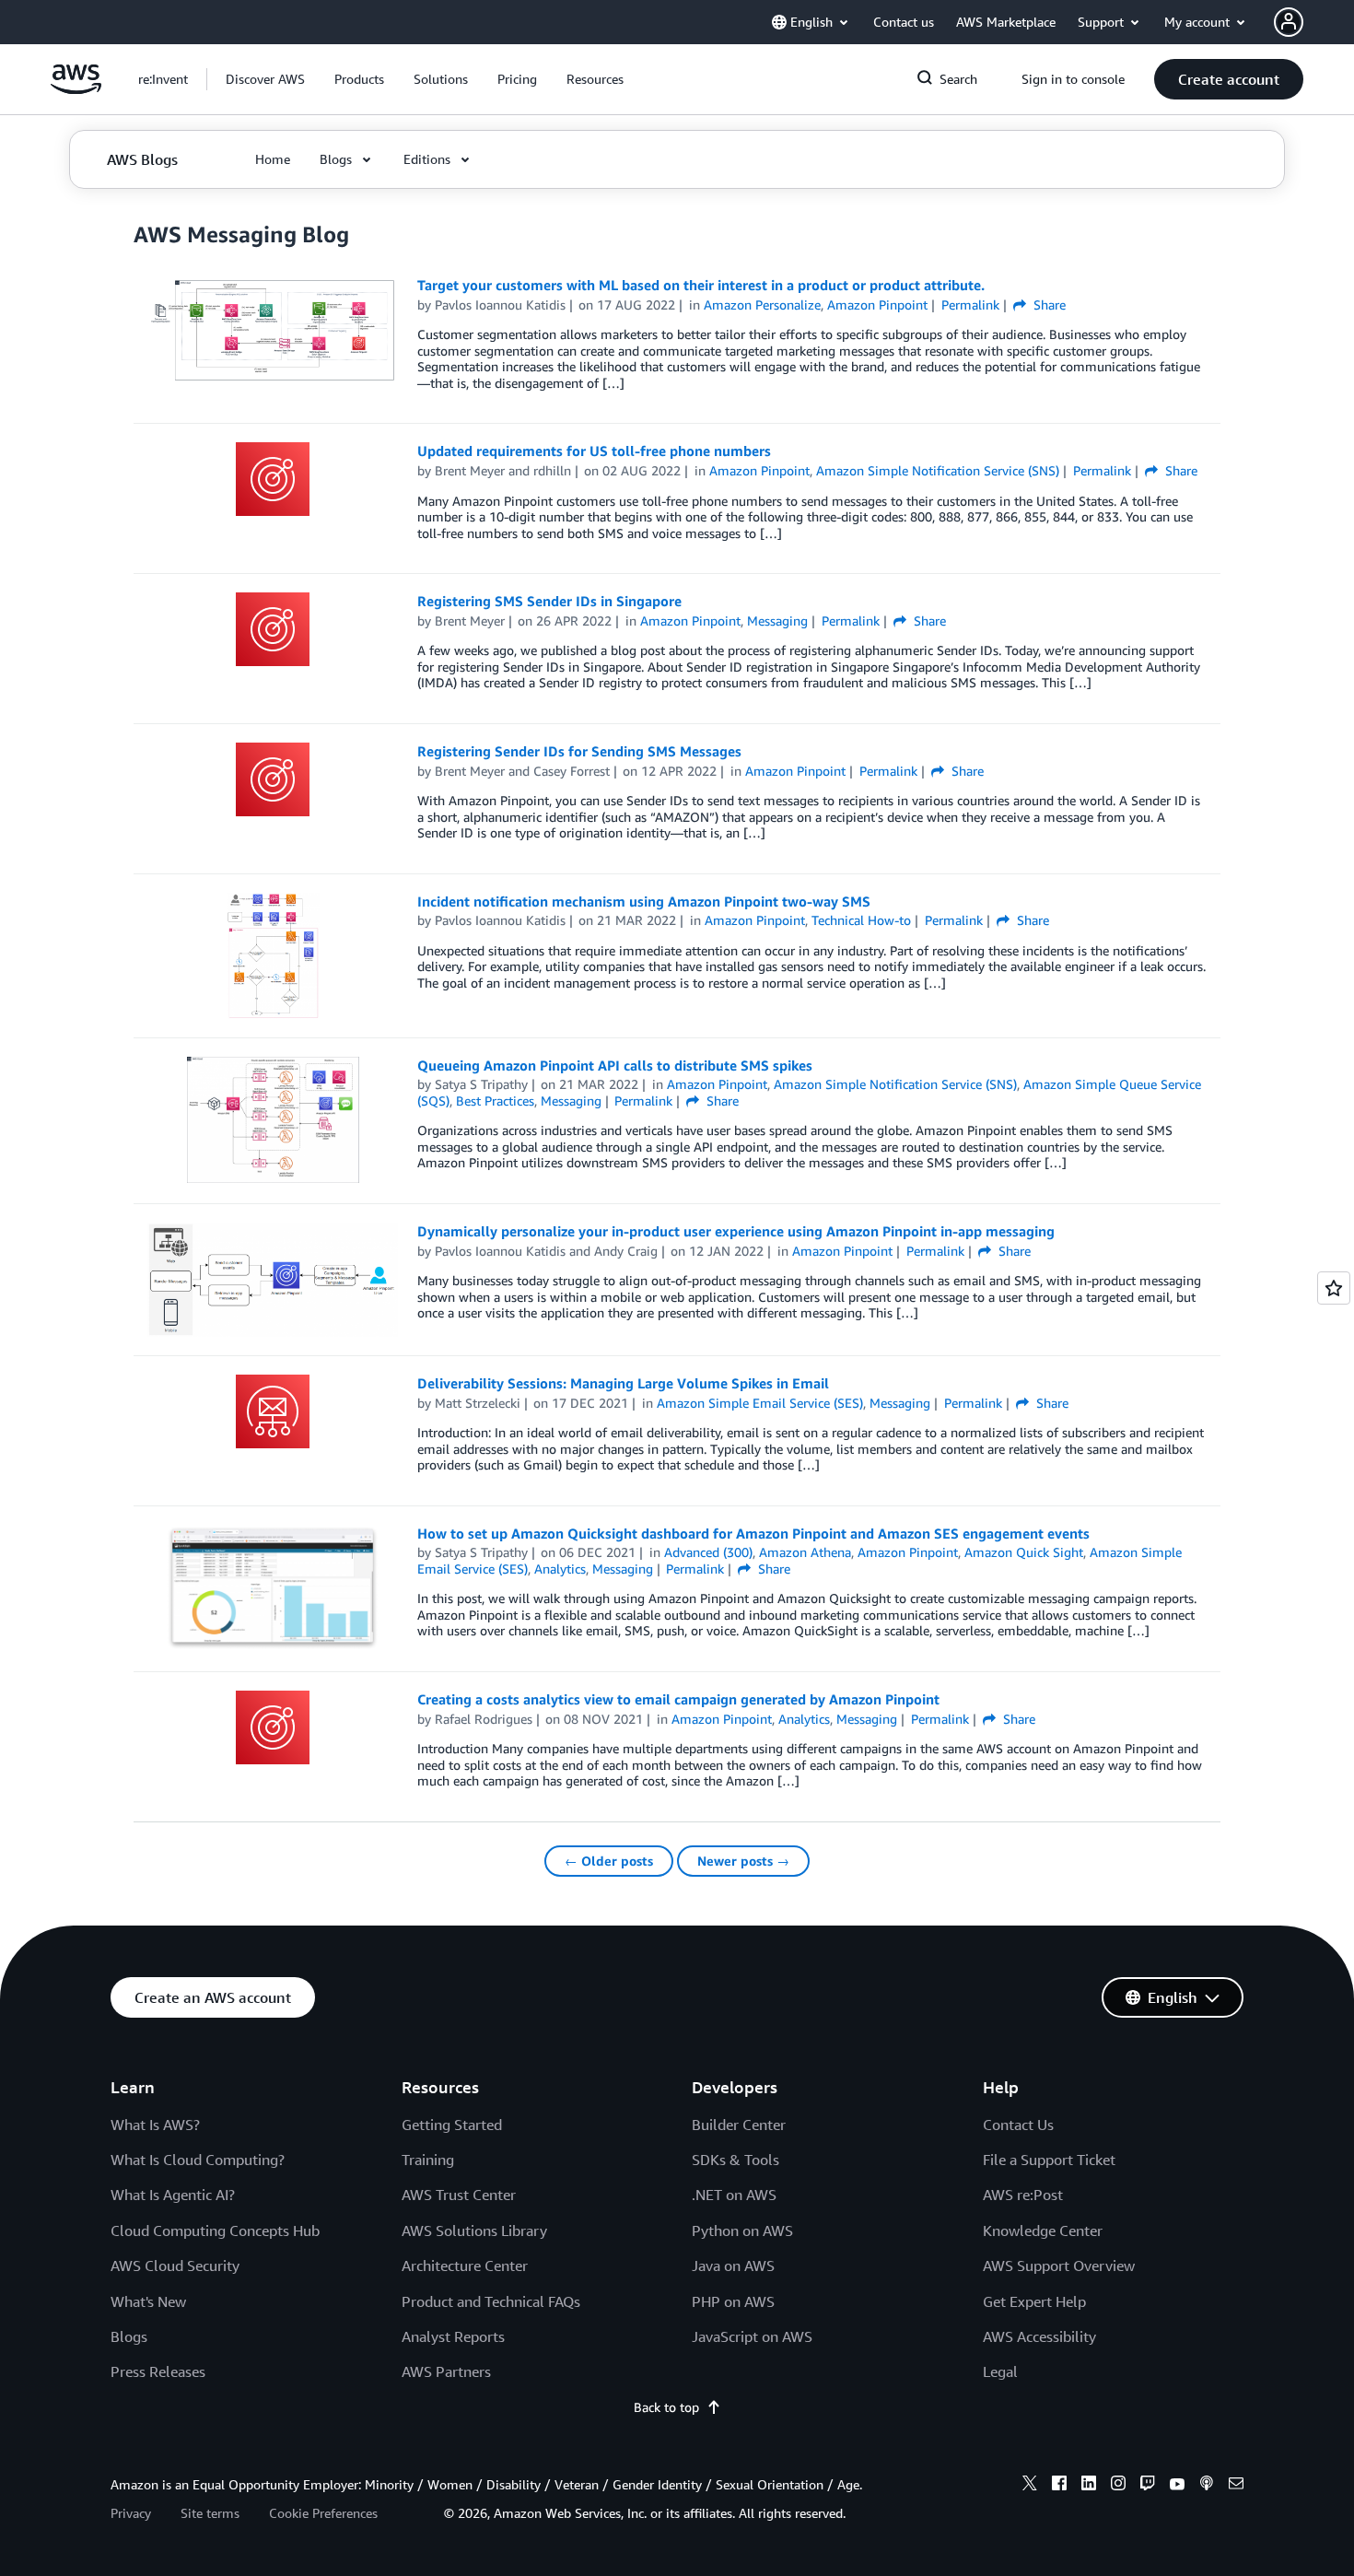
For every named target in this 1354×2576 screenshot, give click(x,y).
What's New (148, 2301)
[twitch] (1148, 2486)
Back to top (666, 2407)
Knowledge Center (1043, 2231)
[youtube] (1177, 2486)
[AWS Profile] (1289, 22)
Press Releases (158, 2371)
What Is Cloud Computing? (198, 2160)
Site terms (210, 2513)
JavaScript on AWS (752, 2336)
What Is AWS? (155, 2125)
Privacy (131, 2513)
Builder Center (739, 2125)
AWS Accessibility (1039, 2336)
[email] (1236, 2486)
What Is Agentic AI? (173, 2195)
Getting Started (452, 2125)
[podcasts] (1207, 2486)
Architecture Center (465, 2266)
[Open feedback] (1334, 1288)
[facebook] (1059, 2486)
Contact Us (1018, 2125)
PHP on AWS (733, 2301)
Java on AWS (733, 2266)
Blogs (129, 2336)
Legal (1000, 2371)
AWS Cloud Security (175, 2266)
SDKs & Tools (735, 2160)
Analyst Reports (453, 2336)
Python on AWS (742, 2231)
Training (428, 2160)
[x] (1030, 2486)
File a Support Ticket (1049, 2160)
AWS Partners (446, 2371)
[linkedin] (1089, 2486)
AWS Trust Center (459, 2195)
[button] (265, 79)
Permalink (970, 304)
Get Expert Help (1034, 2301)
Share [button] (1048, 304)
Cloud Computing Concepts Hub (215, 2231)
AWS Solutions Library (474, 2231)
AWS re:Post (1023, 2195)
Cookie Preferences (323, 2513)
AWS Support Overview (1059, 2266)
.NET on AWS (734, 2195)
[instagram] (1118, 2486)
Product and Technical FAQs (491, 2301)
